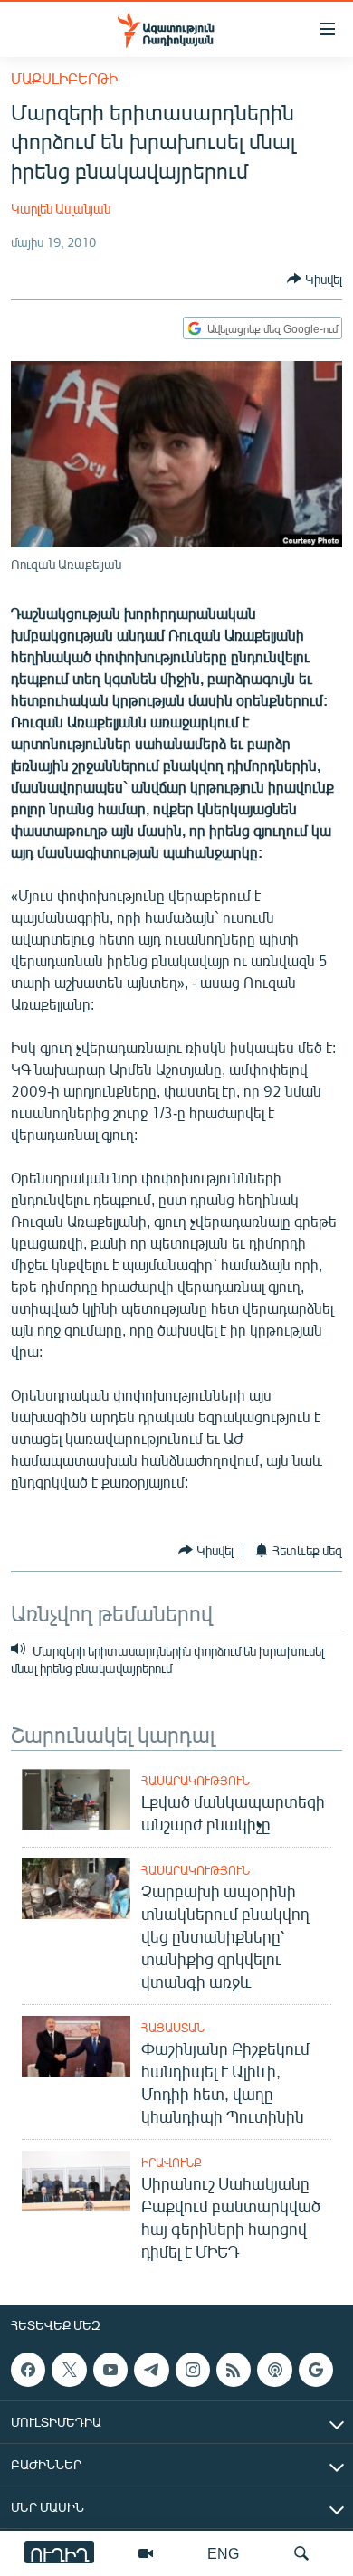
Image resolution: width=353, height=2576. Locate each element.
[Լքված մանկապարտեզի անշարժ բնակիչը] (76, 1799)
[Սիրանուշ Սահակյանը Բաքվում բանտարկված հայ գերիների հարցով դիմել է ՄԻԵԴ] (76, 2181)
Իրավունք (172, 2163)
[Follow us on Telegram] (151, 2370)
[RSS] (234, 2370)
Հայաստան (173, 2028)
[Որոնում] (301, 2553)
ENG (223, 2553)
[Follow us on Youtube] (110, 2370)
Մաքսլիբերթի (64, 78)
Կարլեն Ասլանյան (61, 209)
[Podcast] (274, 2370)
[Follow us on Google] (316, 2370)
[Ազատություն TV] (146, 2553)
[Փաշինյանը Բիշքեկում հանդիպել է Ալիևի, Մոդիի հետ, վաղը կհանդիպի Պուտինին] (76, 2046)
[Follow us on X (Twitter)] (69, 2370)
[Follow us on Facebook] (28, 2370)
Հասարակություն (196, 1781)
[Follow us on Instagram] (193, 2370)
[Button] (315, 279)
